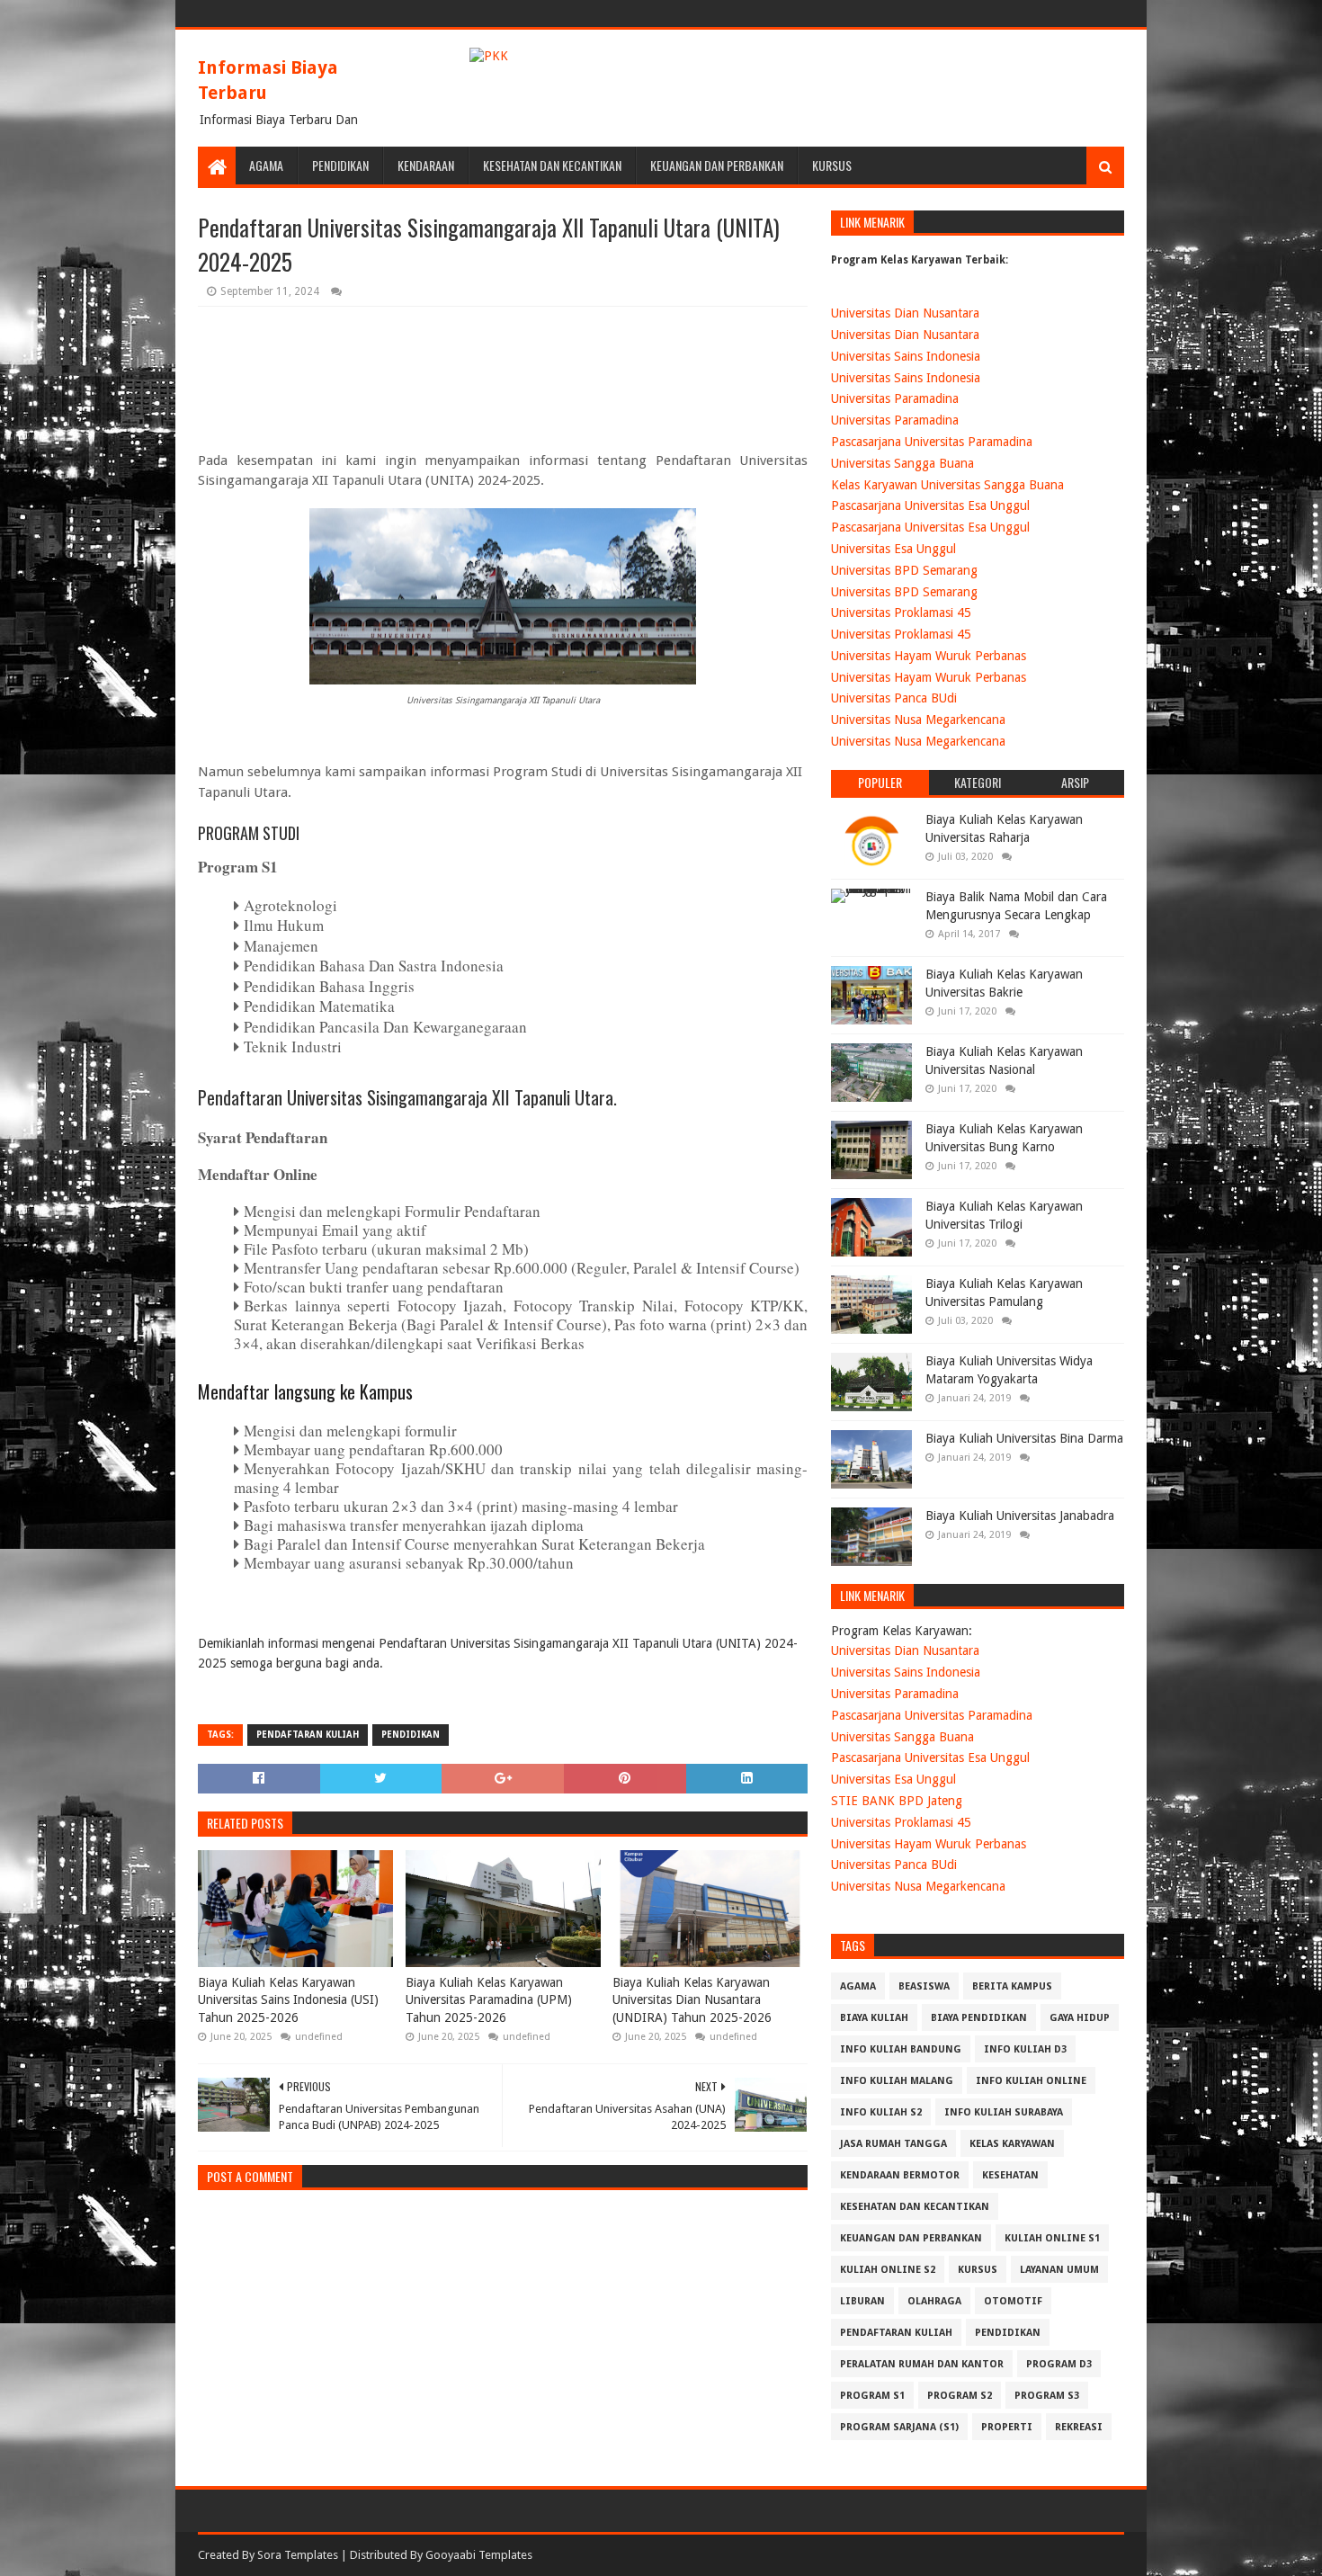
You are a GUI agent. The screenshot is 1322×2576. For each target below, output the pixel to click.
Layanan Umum (1059, 2270)
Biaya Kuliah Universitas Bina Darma (1024, 1438)
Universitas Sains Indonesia (906, 356)
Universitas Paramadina (895, 398)
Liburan (862, 2301)
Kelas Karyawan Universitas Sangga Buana (947, 485)
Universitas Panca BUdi (894, 698)
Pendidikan (340, 165)
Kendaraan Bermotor (900, 2175)
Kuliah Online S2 (888, 2270)
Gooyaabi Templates (479, 2555)
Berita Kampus (1012, 1986)
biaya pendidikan (979, 2018)
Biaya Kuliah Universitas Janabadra (1020, 1516)
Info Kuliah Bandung (901, 2049)
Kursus (832, 165)
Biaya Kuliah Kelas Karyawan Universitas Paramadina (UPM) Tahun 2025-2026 (489, 2000)
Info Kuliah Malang (897, 2081)
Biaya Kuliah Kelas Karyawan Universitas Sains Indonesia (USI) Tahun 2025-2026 (288, 2000)
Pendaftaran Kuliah (308, 1735)
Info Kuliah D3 (1025, 2049)
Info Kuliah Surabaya (1004, 2112)
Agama (266, 165)
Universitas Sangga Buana (902, 463)
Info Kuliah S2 (881, 2112)
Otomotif (1013, 2301)
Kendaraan (426, 165)
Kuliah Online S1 (1052, 2238)
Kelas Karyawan (1012, 2144)
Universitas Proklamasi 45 (901, 613)
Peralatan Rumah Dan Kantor (922, 2364)
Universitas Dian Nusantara (905, 313)
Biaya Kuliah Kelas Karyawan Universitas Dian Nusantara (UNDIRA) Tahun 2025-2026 (692, 2000)
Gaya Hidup (1080, 2018)
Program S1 (872, 2396)
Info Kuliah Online (1031, 2081)
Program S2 (960, 2396)
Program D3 (1059, 2364)
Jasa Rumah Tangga (893, 2144)
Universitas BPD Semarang (904, 570)
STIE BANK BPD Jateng (897, 1801)
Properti (1007, 2427)
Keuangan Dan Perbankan (717, 165)
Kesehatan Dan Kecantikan (552, 165)
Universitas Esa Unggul (893, 549)
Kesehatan (1010, 2175)
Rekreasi (1079, 2427)
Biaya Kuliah (874, 2018)
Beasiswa (924, 1986)
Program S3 (1047, 2396)
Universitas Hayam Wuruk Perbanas (929, 656)
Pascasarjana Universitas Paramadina (932, 442)
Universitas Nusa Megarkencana (918, 720)
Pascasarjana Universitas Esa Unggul (930, 505)
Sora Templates (298, 2555)
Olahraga (934, 2301)
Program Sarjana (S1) (899, 2427)
